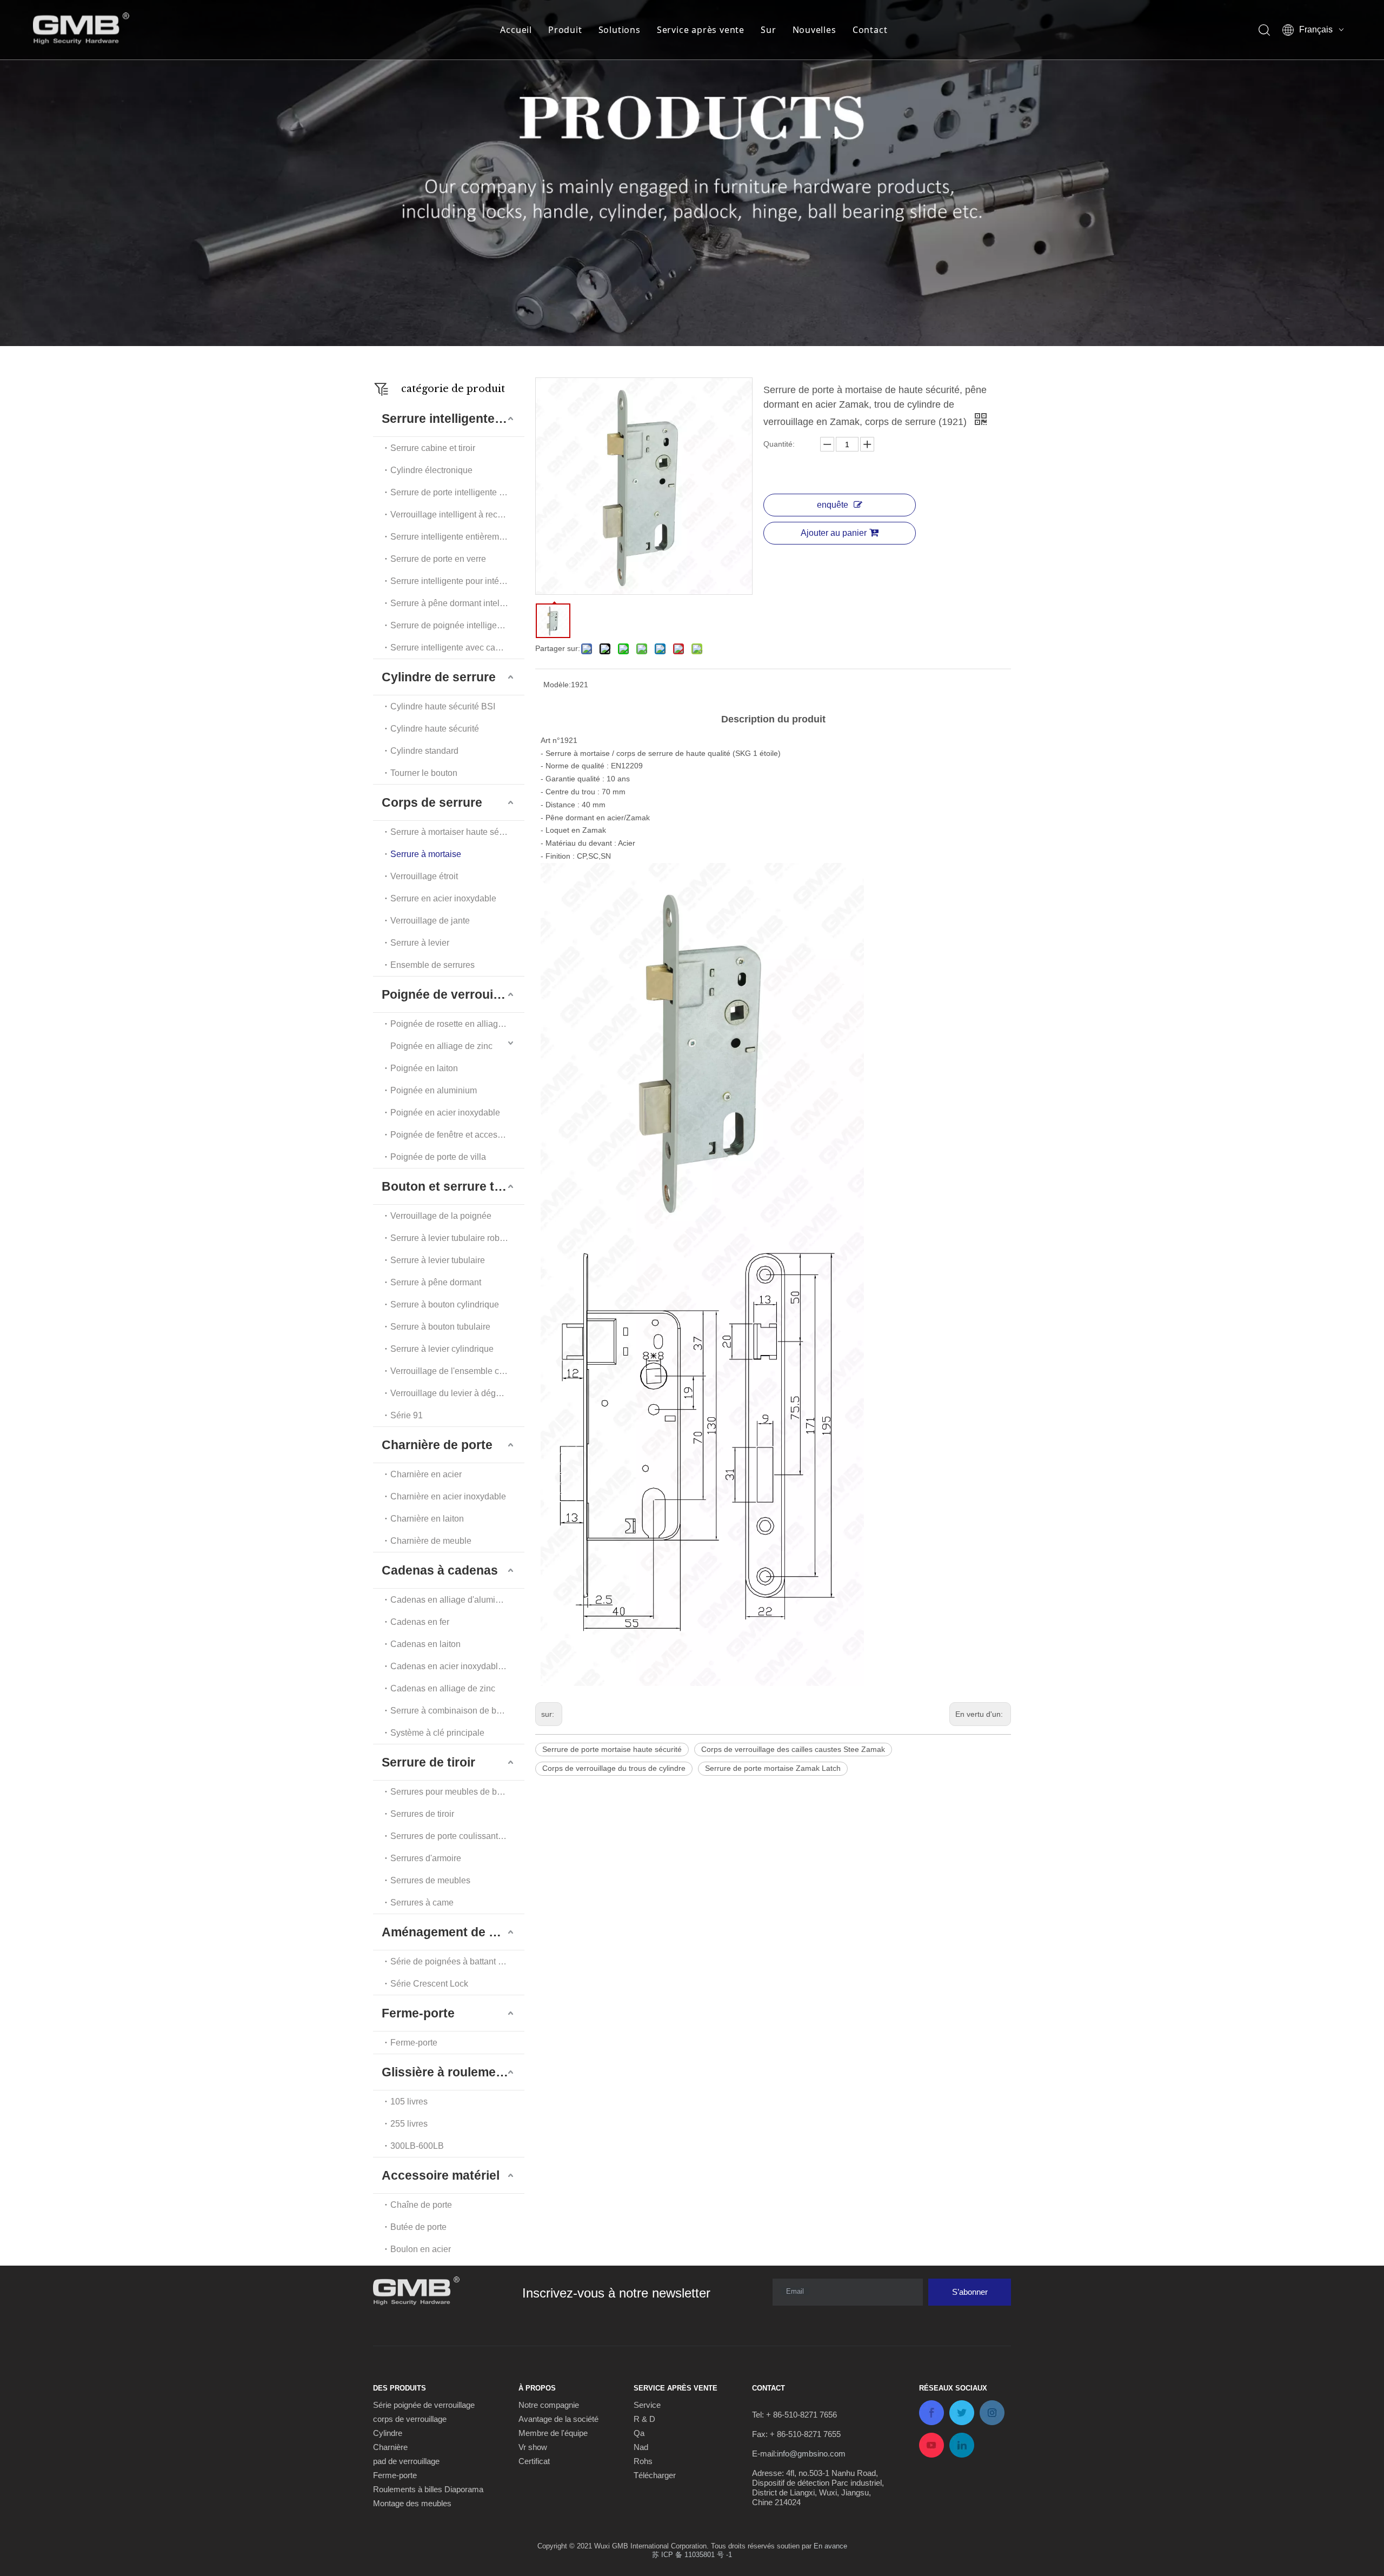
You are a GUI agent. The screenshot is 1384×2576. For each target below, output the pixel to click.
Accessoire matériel (441, 2175)
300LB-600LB (417, 2146)
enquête (833, 505)
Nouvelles (814, 30)
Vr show (533, 2447)
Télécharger (655, 2475)
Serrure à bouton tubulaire (440, 1327)
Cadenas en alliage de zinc (443, 1688)
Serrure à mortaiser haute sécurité (455, 832)
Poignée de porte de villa (438, 1157)
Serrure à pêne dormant (436, 1282)
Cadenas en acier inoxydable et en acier (457, 1666)
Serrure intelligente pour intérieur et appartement (457, 581)
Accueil (516, 30)
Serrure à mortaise (426, 854)
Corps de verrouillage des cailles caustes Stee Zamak (793, 1749)
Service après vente (701, 30)
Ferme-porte (418, 2013)
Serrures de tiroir (422, 1814)
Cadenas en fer (420, 1622)
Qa (639, 2433)
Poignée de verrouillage (451, 994)
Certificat (534, 2461)
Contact (870, 30)
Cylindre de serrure (439, 677)
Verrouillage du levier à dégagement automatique (457, 1393)
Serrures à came (422, 1903)
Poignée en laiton (424, 1068)
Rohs (643, 2461)
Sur (768, 30)
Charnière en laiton (427, 1519)
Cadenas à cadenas (440, 1570)
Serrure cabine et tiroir (433, 448)
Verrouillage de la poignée (441, 1216)
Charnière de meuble (431, 1541)
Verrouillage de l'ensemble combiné (457, 1371)
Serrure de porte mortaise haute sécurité (612, 1749)
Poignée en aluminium (434, 1090)
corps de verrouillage (410, 2419)
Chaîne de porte (421, 2205)
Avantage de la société (558, 2419)
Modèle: (557, 685)
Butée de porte (418, 2227)
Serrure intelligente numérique (453, 419)
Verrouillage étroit (424, 876)
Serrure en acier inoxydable (443, 898)
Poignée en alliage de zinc (441, 1046)
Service (647, 2405)
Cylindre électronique (431, 470)
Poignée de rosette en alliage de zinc (457, 1024)
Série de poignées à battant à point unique (457, 1961)
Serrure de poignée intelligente (450, 625)
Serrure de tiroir (428, 1762)
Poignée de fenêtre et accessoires (455, 1135)
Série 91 (407, 1415)
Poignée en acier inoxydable (445, 1113)
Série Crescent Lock (429, 1984)
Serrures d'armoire (426, 1858)
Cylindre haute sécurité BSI (443, 706)
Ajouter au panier (834, 533)
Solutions (620, 30)
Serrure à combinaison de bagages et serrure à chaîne (457, 1711)
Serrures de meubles (430, 1880)
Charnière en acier (426, 1474)
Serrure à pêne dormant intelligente (457, 603)
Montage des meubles (412, 2503)
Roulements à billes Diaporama (428, 2489)
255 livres (409, 2124)
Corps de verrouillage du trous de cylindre (614, 1768)
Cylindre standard (424, 751)
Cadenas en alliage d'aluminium (452, 1600)
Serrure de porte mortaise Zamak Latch (773, 1768)
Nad (641, 2447)
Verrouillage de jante (430, 921)
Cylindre (388, 2433)
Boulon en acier (421, 2249)
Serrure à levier (420, 943)
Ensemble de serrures (432, 965)
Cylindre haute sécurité (435, 729)
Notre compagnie (549, 2405)
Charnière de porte (437, 1445)
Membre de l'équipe (553, 2433)
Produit (565, 30)
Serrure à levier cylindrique (442, 1349)
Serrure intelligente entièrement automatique (457, 537)
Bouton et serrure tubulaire (453, 1186)
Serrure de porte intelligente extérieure (457, 492)
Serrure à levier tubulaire (438, 1260)
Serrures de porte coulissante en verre (457, 1836)
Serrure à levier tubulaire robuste (453, 1238)
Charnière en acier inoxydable (448, 1496)
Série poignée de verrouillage (424, 2405)
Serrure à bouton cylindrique (445, 1304)
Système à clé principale (437, 1733)
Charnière (390, 2447)
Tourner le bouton (424, 773)
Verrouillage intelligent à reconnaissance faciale (457, 514)
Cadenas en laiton (425, 1644)
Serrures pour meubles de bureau (455, 1792)
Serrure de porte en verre (438, 559)
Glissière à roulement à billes (453, 2072)
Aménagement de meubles (453, 1932)
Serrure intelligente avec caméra (453, 648)
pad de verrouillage (406, 2461)
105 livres (409, 2102)
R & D (644, 2419)
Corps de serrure (432, 802)
